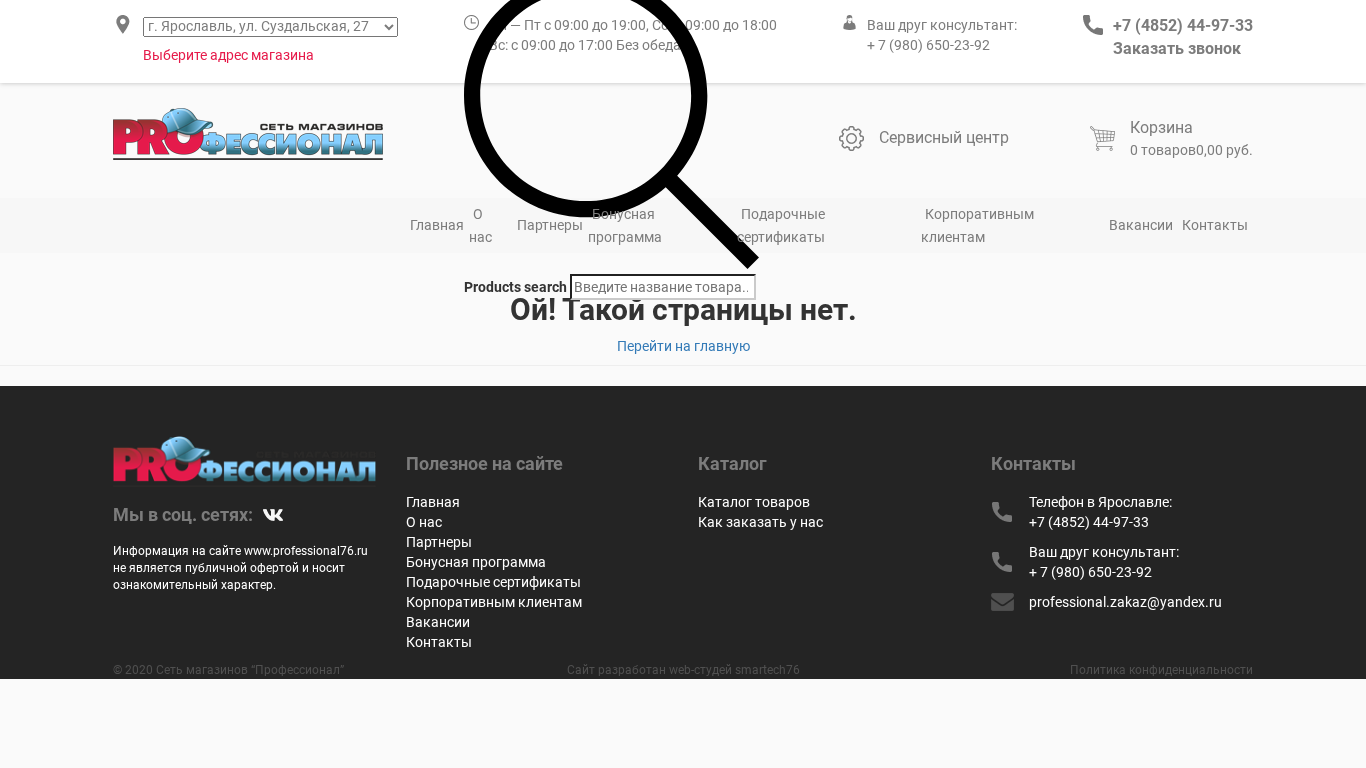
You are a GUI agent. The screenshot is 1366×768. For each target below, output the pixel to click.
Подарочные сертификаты (781, 225)
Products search (515, 287)
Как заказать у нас (760, 522)
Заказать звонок (1177, 48)
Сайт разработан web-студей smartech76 (683, 670)
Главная (437, 225)
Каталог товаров (754, 502)
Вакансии (1141, 225)
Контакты (1215, 225)
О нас (480, 225)
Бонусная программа (625, 225)
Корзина (1161, 127)
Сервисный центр (944, 137)
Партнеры (550, 225)
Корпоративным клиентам (977, 225)
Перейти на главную (683, 346)
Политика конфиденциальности (1161, 670)
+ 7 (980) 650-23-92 (928, 45)
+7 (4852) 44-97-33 (1183, 25)
